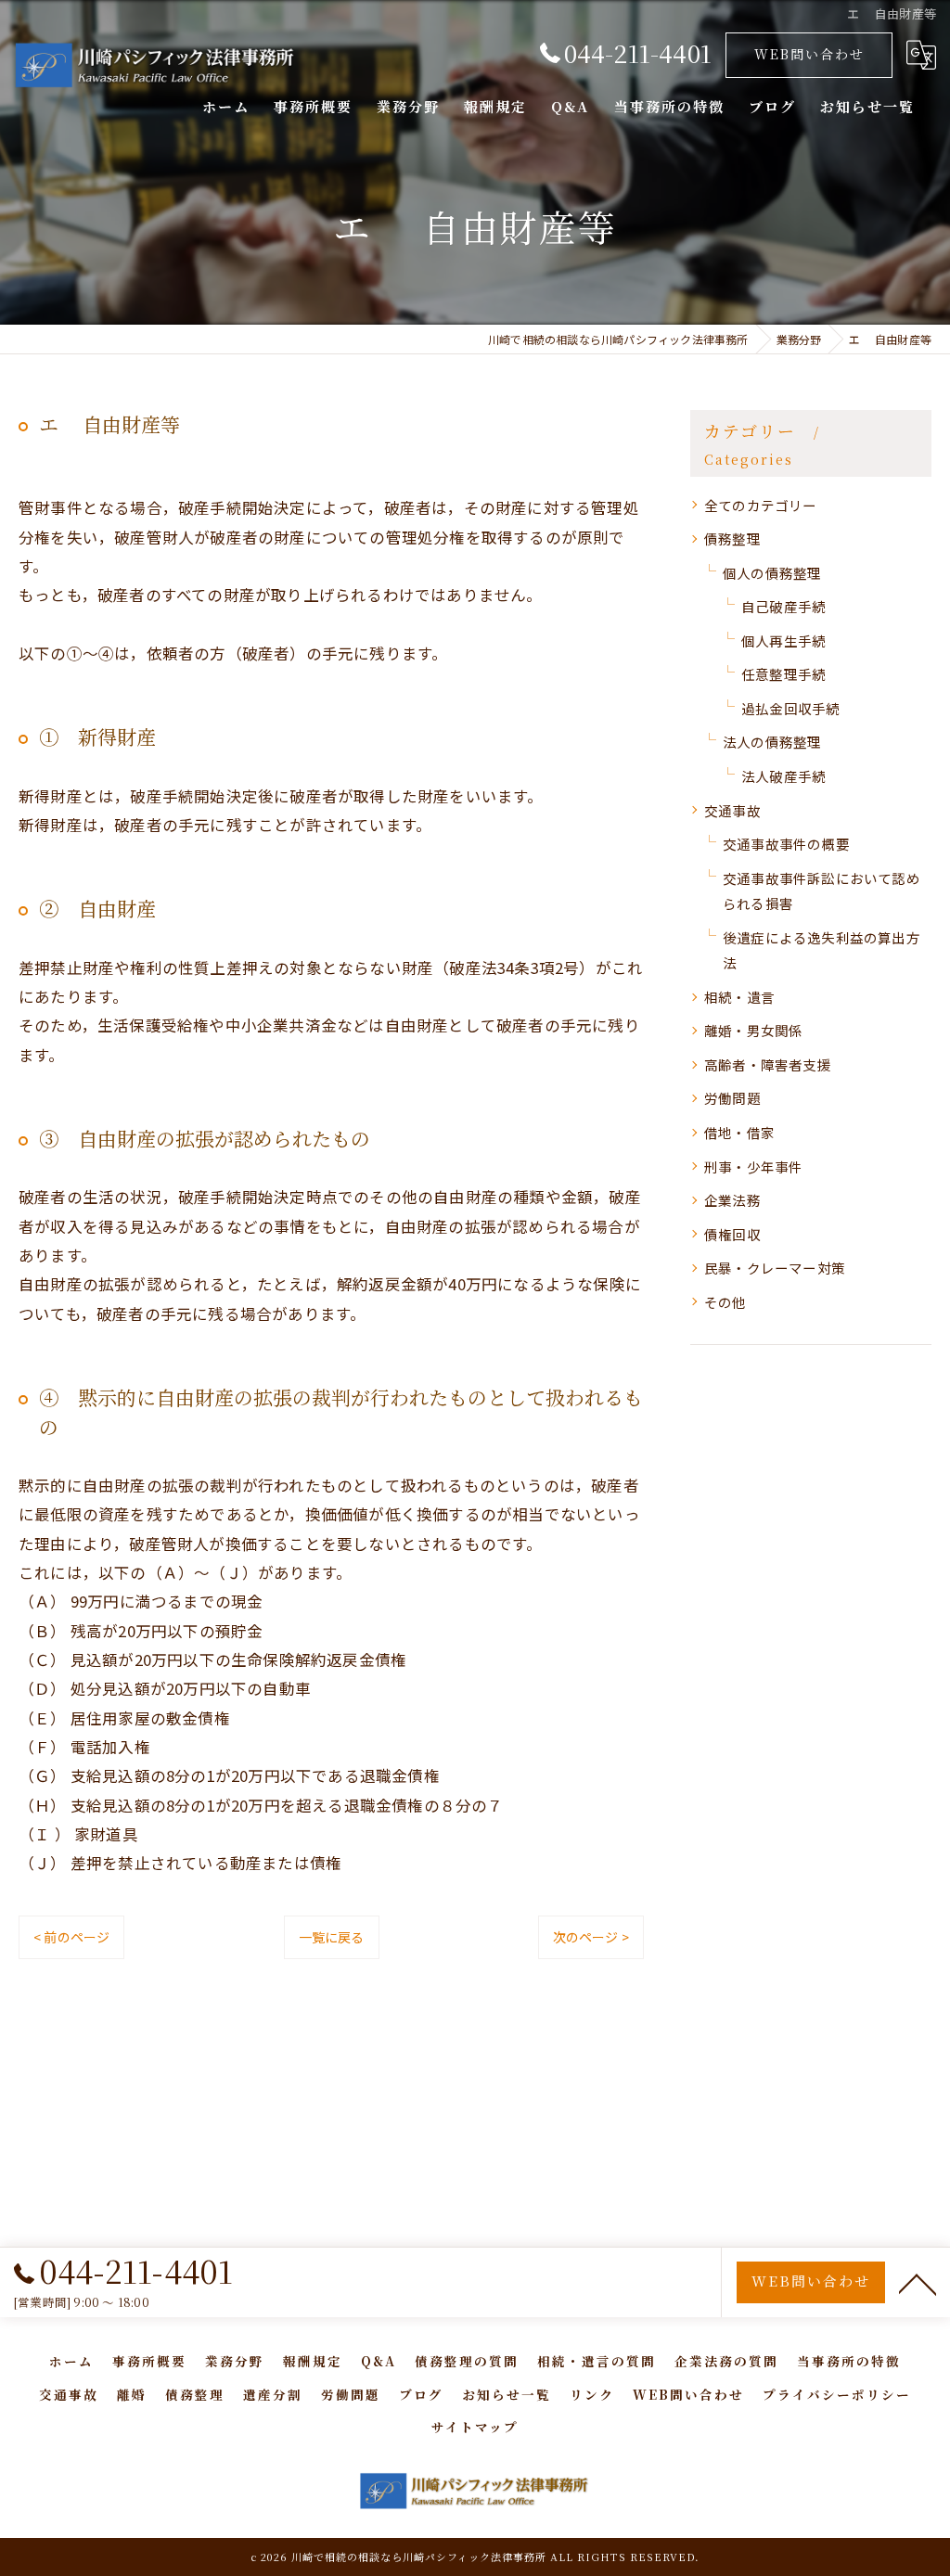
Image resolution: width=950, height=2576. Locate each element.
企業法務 (732, 1200)
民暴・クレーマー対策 (775, 1268)
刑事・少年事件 (753, 1166)
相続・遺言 (739, 997)
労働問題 (732, 1098)
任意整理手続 (783, 674)
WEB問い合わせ (809, 54)
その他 (725, 1302)
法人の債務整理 (772, 742)
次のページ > (591, 1937)
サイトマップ (475, 2427)
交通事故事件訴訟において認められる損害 (822, 891)
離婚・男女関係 (753, 1030)
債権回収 (732, 1234)
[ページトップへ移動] (918, 2283)
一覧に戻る (332, 1937)
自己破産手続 (783, 606)
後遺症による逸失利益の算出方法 (822, 950)
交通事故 (732, 810)
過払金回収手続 (790, 708)
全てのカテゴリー (761, 505)
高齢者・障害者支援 (768, 1064)
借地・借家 (739, 1132)
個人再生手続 (783, 641)
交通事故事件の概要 (786, 844)
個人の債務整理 (772, 573)
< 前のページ (71, 1937)
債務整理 (732, 538)
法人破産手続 (783, 776)
